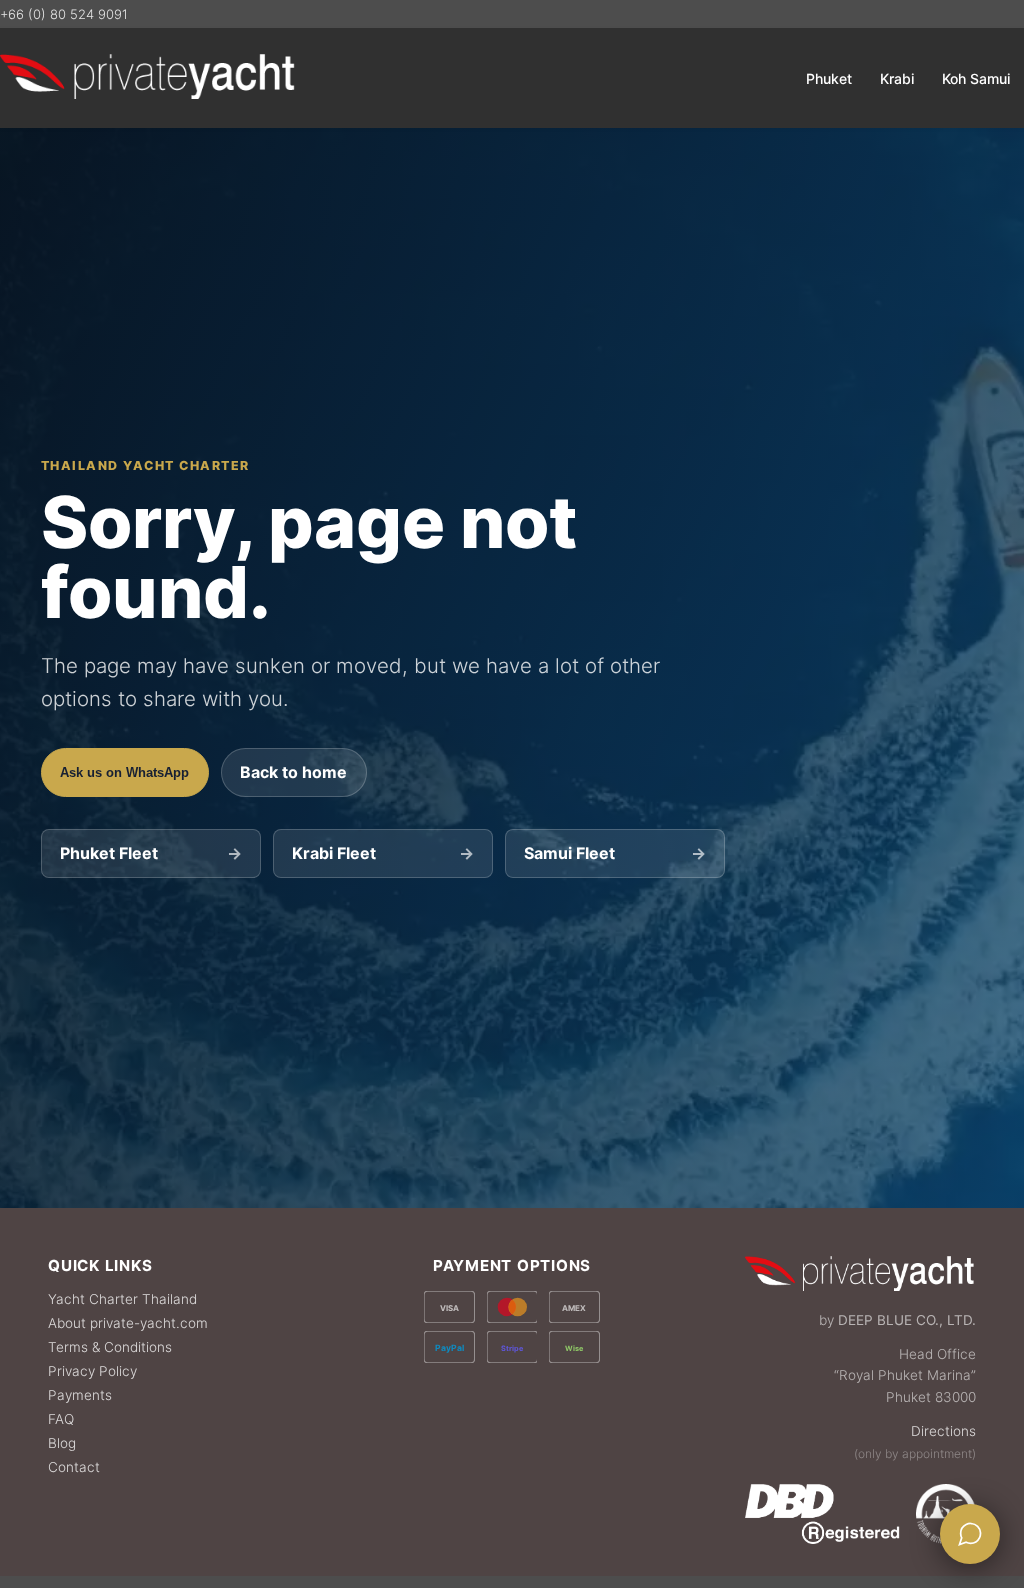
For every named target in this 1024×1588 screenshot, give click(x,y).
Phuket (829, 78)
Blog (62, 1443)
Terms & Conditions (110, 1347)
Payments (80, 1395)
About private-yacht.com (128, 1323)
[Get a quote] (970, 1534)
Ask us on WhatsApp (124, 772)
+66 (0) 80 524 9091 (64, 14)
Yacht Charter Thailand (122, 1299)
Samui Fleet (614, 853)
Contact (74, 1467)
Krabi (897, 78)
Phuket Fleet (150, 853)
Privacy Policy (92, 1371)
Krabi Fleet (382, 853)
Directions (943, 1431)
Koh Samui (976, 78)
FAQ (61, 1419)
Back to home (293, 772)
